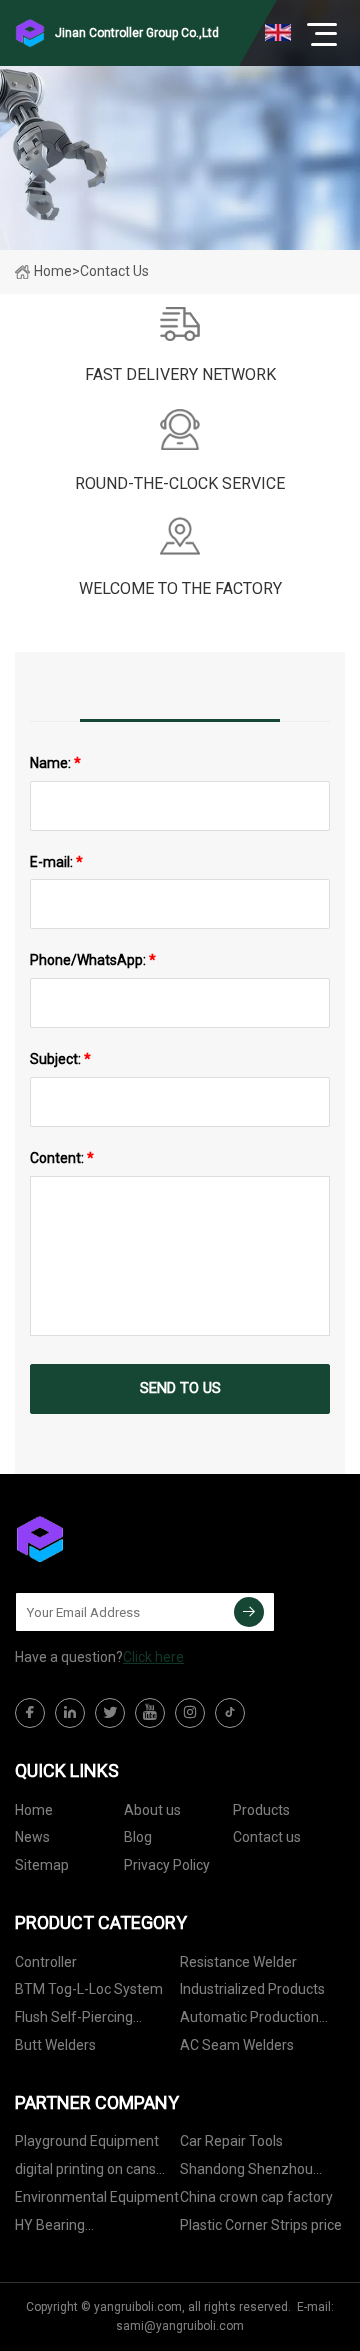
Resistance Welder (238, 1962)
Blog (138, 1837)
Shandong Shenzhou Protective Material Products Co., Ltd (246, 2172)
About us (152, 1810)
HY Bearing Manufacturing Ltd (73, 2228)
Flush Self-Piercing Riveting (74, 2020)
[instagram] (190, 1713)
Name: (55, 763)
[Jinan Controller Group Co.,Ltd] (115, 1539)
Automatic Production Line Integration (249, 2020)
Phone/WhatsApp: (93, 960)
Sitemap (42, 1865)
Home (53, 271)
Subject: (60, 1059)
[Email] (249, 1612)
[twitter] (110, 1713)
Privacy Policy (167, 1865)
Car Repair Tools (231, 2141)
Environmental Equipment (97, 2197)
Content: (62, 1158)
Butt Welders (55, 2045)
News (32, 1837)
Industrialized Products (252, 1989)
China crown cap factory (256, 2197)
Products (261, 1810)
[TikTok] (230, 1713)
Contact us (267, 1837)
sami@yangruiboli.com (180, 2326)
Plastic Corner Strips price (261, 2225)
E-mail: (56, 862)
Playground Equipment (87, 2141)
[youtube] (150, 1713)
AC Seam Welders (237, 2045)
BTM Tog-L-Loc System (89, 1989)
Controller (46, 1962)
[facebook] (30, 1713)
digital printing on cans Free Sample (85, 2172)
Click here (153, 1657)
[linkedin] (70, 1713)
